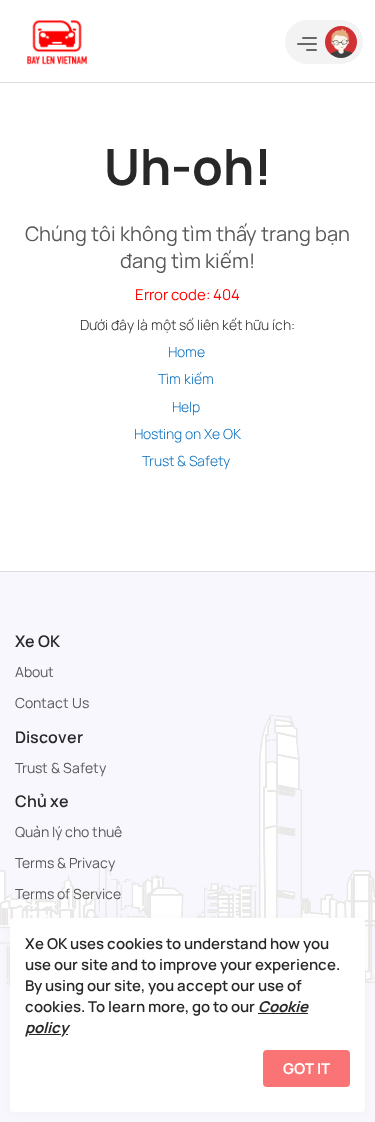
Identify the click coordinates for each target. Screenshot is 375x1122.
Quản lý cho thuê (68, 831)
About (34, 671)
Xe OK (37, 641)
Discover (49, 737)
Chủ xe (42, 801)
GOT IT (306, 1068)
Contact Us (52, 702)
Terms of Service (68, 893)
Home (186, 351)
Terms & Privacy (65, 862)
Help (186, 406)
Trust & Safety (186, 460)
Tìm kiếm (186, 378)
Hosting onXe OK (187, 433)
